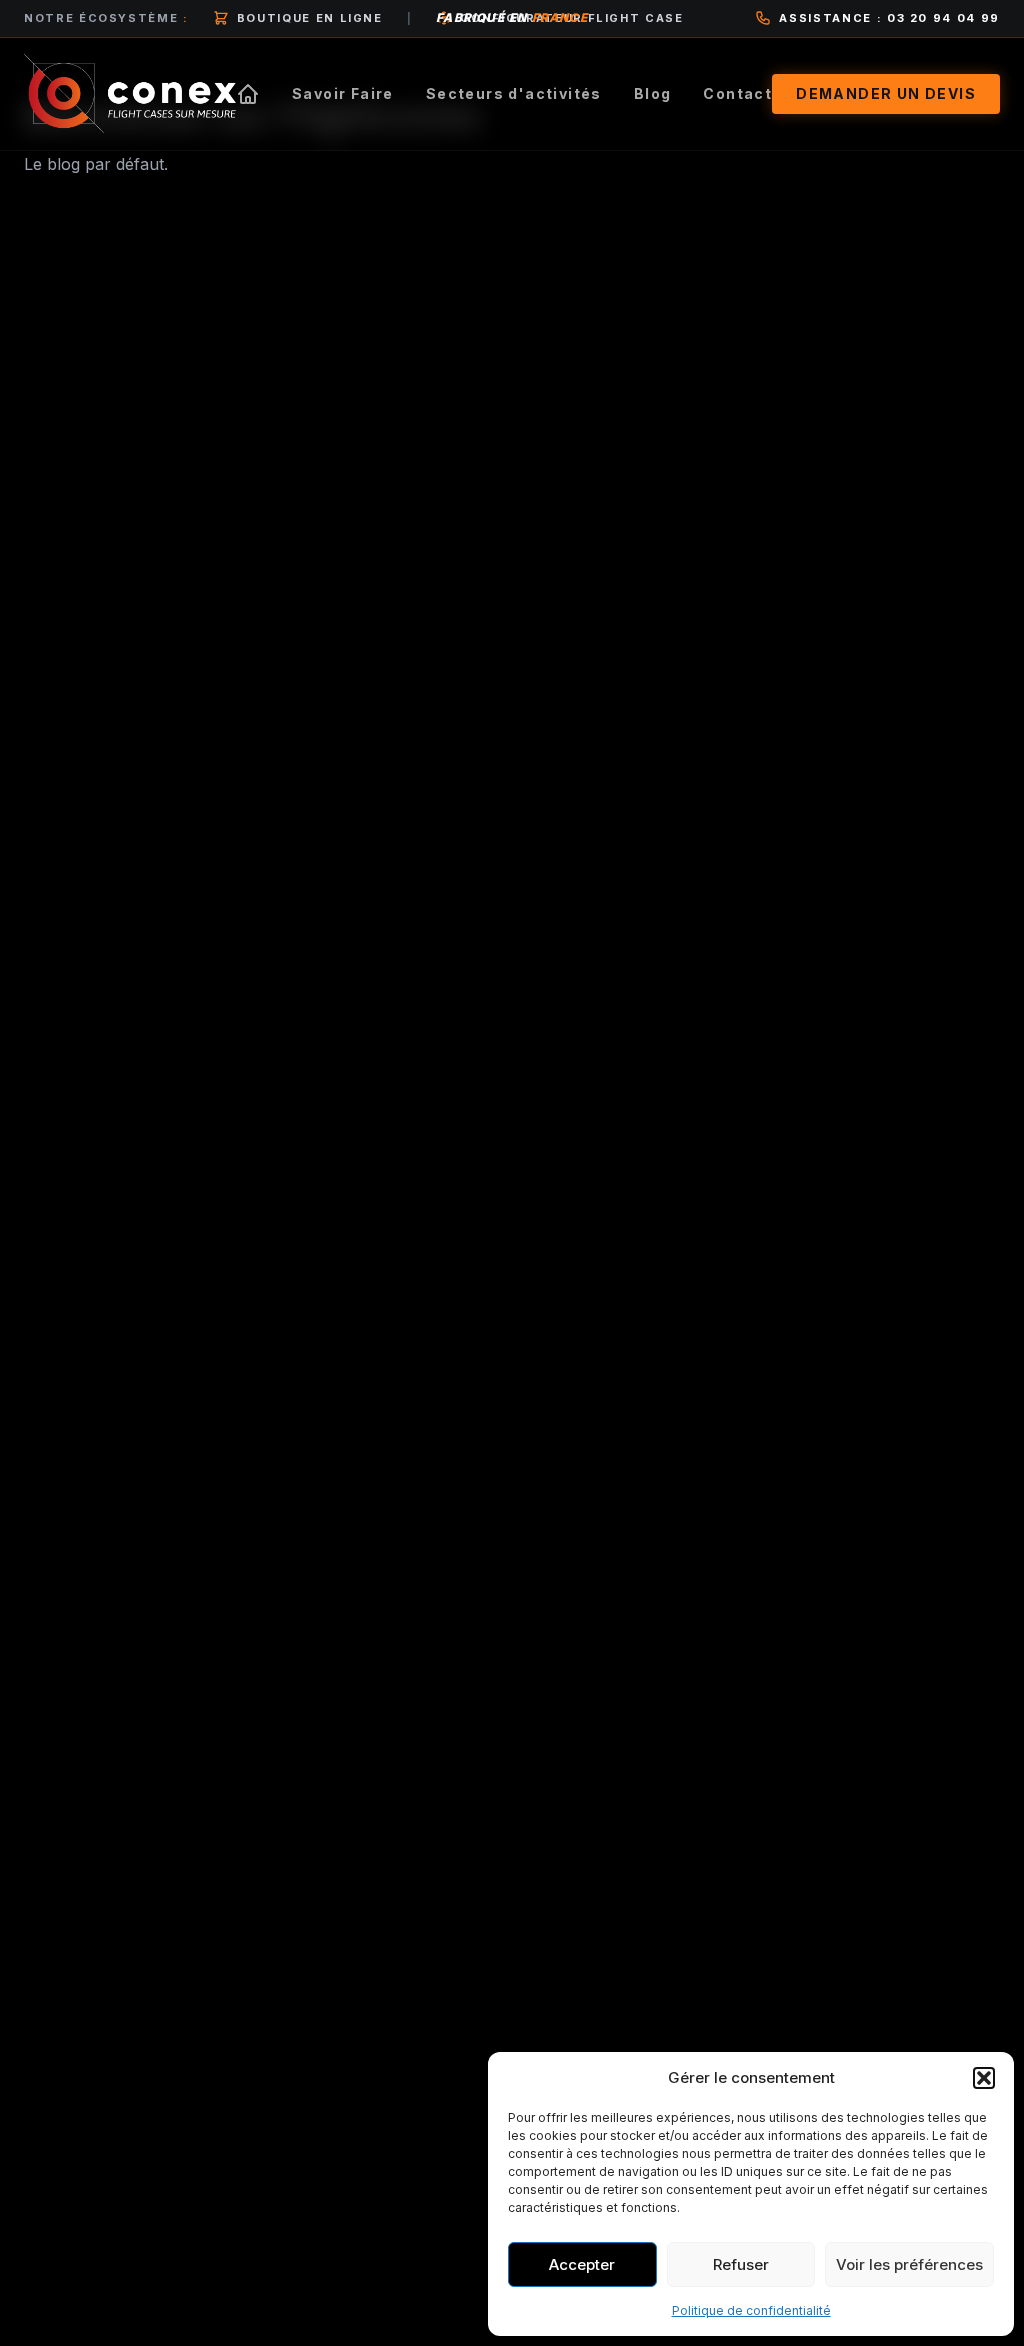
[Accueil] (248, 94)
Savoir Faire (343, 93)
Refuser (741, 2264)
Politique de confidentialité (751, 2310)
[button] (984, 2078)
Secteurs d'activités (514, 93)
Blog (653, 93)
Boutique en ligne (310, 18)
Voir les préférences (909, 2264)
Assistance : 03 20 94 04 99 (889, 18)
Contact (737, 93)
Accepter (582, 2264)
